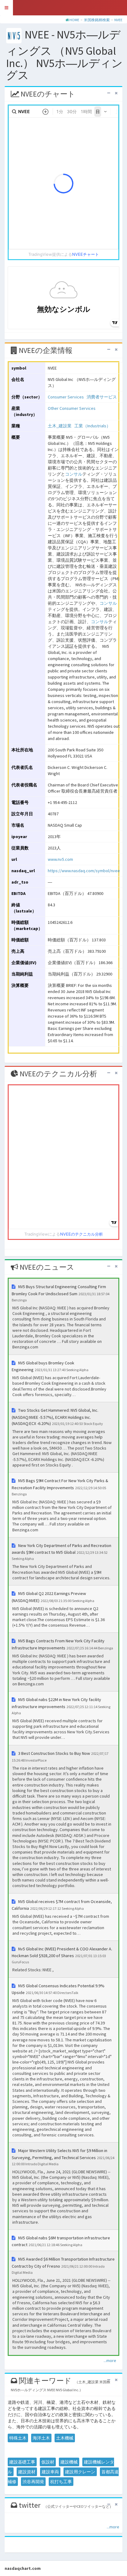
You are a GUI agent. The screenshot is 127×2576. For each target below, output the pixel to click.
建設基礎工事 (22, 2462)
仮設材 (48, 2462)
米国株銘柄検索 (97, 20)
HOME (74, 20)
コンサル (74, 474)
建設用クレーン (80, 2472)
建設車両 (50, 2472)
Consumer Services (66, 397)
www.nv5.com (60, 859)
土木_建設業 (60, 426)
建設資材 (27, 2472)
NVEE (118, 20)
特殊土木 (18, 2438)
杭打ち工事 (61, 2482)
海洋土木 (41, 2438)
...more (110, 2360)
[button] (6, 8)
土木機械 (65, 2438)
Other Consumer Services (72, 408)
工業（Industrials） (92, 426)
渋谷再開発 (33, 2482)
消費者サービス (102, 397)
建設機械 (69, 2462)
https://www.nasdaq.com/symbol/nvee (84, 871)
